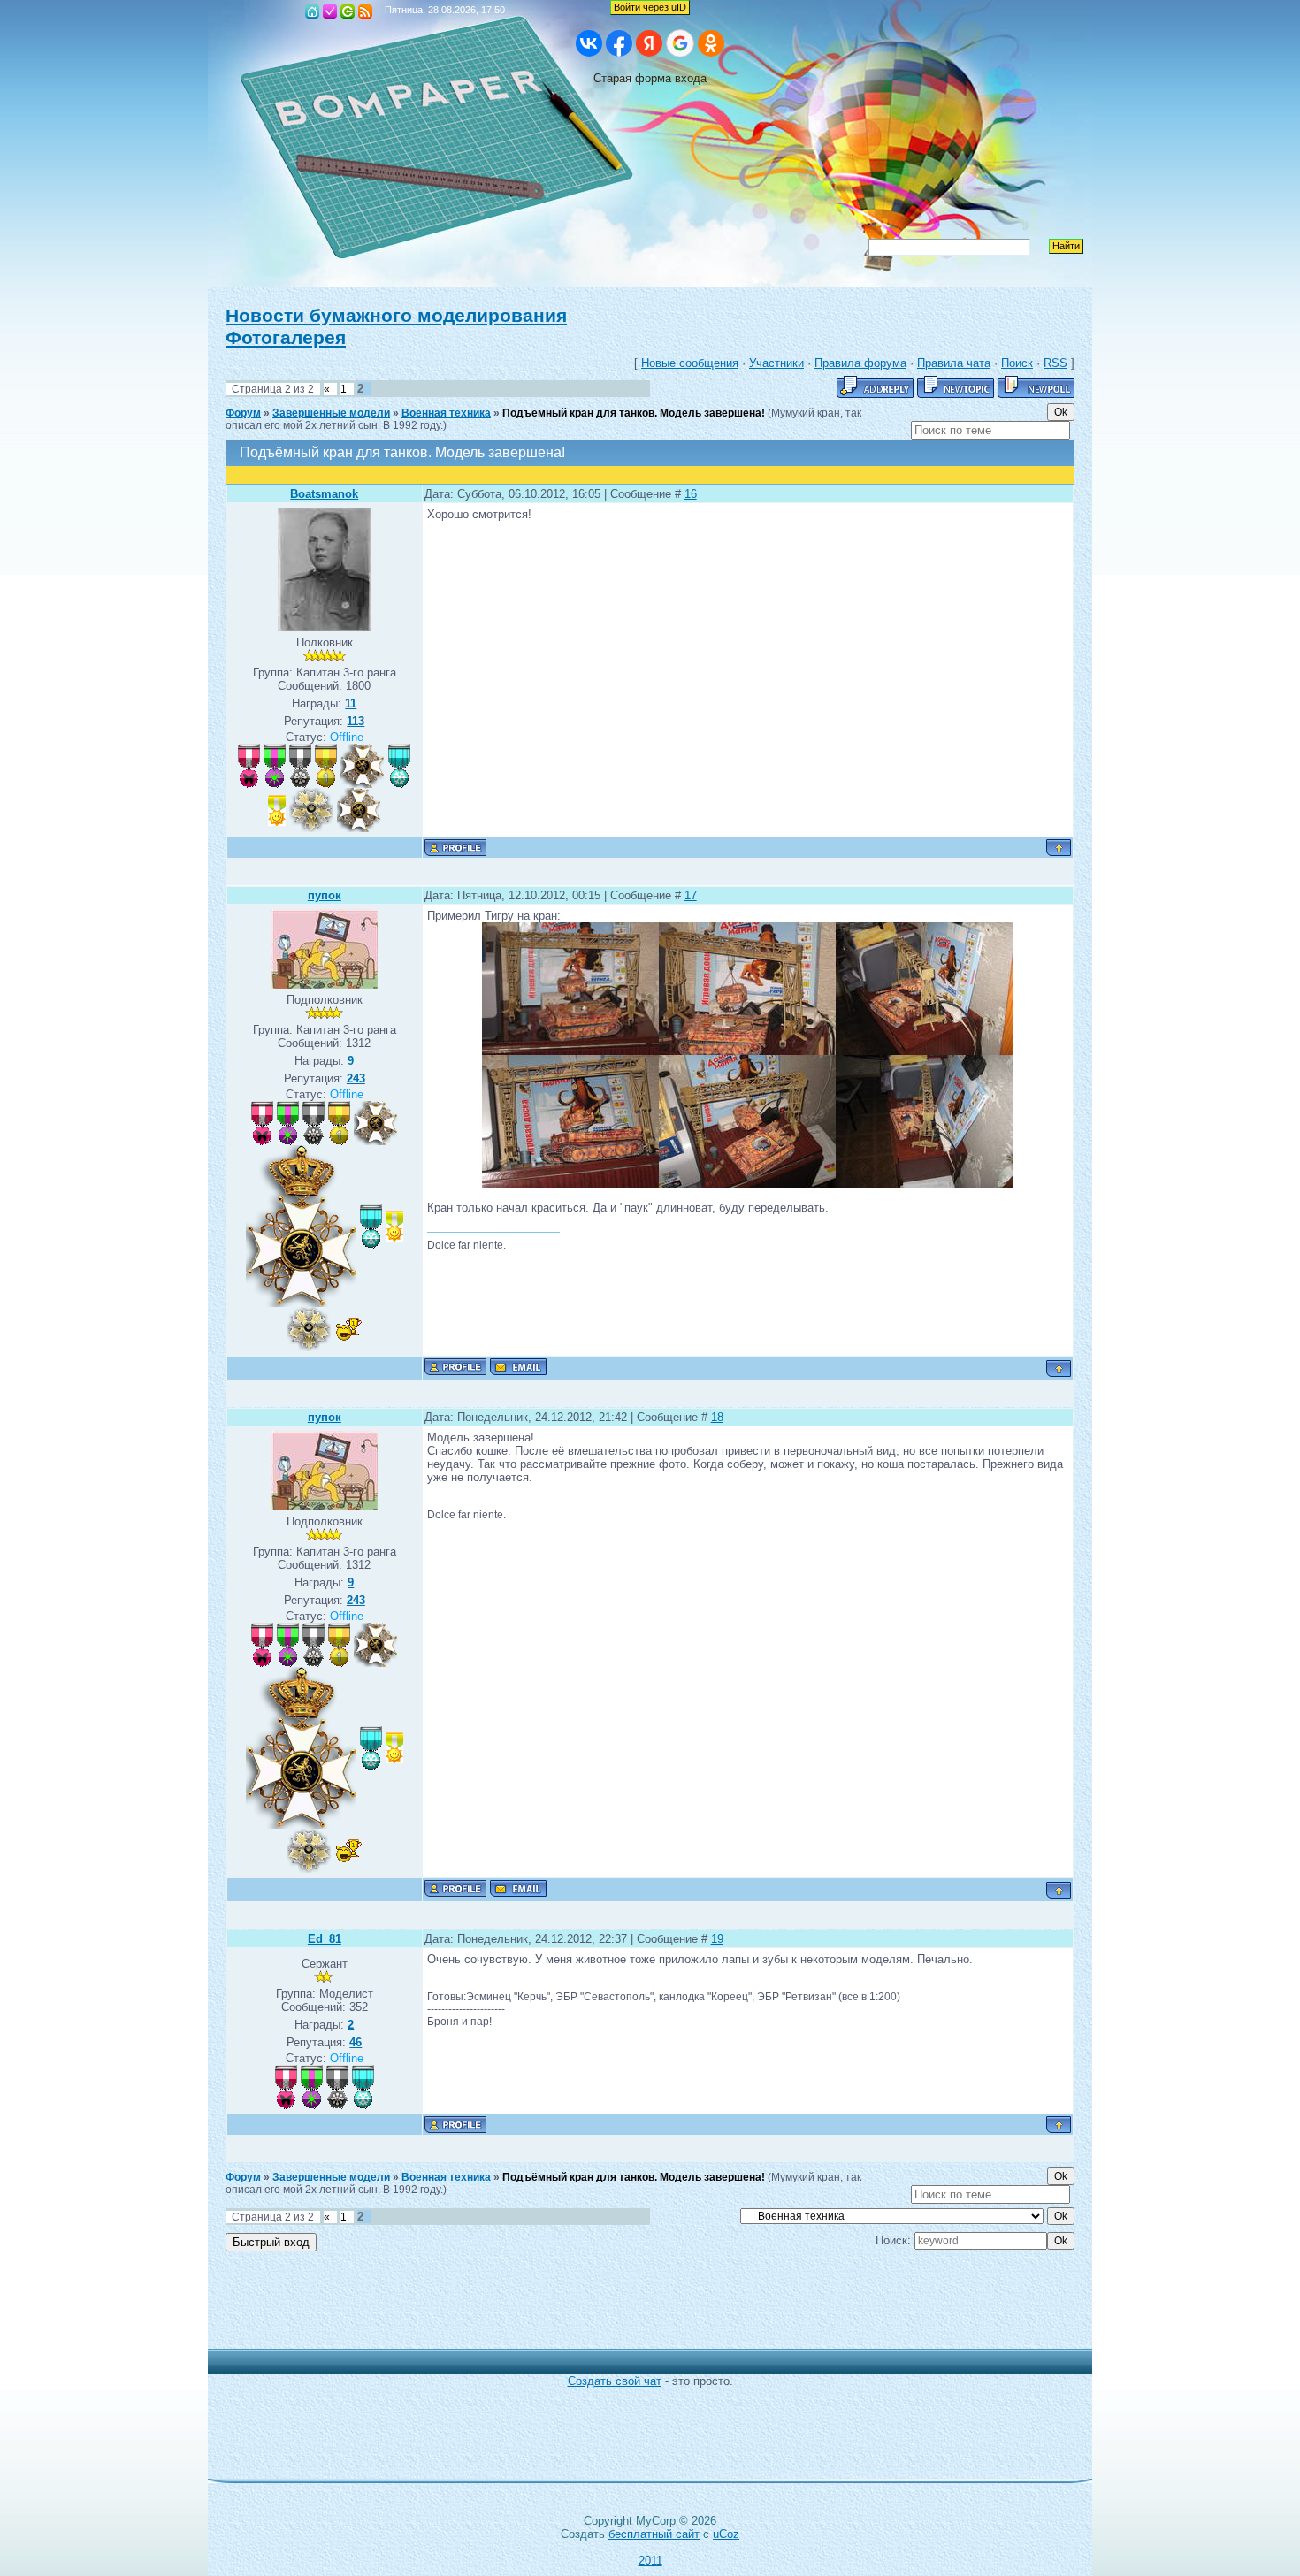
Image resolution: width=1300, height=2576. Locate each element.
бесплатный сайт (654, 2534)
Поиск (1017, 363)
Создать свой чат (615, 2381)
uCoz (726, 2534)
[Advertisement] (637, 2309)
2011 (650, 2561)
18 (717, 1417)
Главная (312, 11)
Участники (776, 363)
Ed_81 (325, 1939)
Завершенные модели (331, 413)
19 (717, 1939)
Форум (243, 413)
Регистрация (330, 11)
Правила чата (954, 363)
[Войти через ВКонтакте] (589, 43)
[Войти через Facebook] (619, 43)
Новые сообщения (690, 363)
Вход (348, 11)
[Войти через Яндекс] (649, 43)
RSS (365, 11)
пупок (325, 895)
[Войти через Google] (680, 43)
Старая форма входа (650, 78)
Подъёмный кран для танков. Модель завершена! (634, 413)
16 (691, 494)
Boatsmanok (324, 494)
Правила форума (860, 363)
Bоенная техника (446, 413)
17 (691, 895)
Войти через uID (650, 7)
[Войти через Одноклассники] (711, 43)
